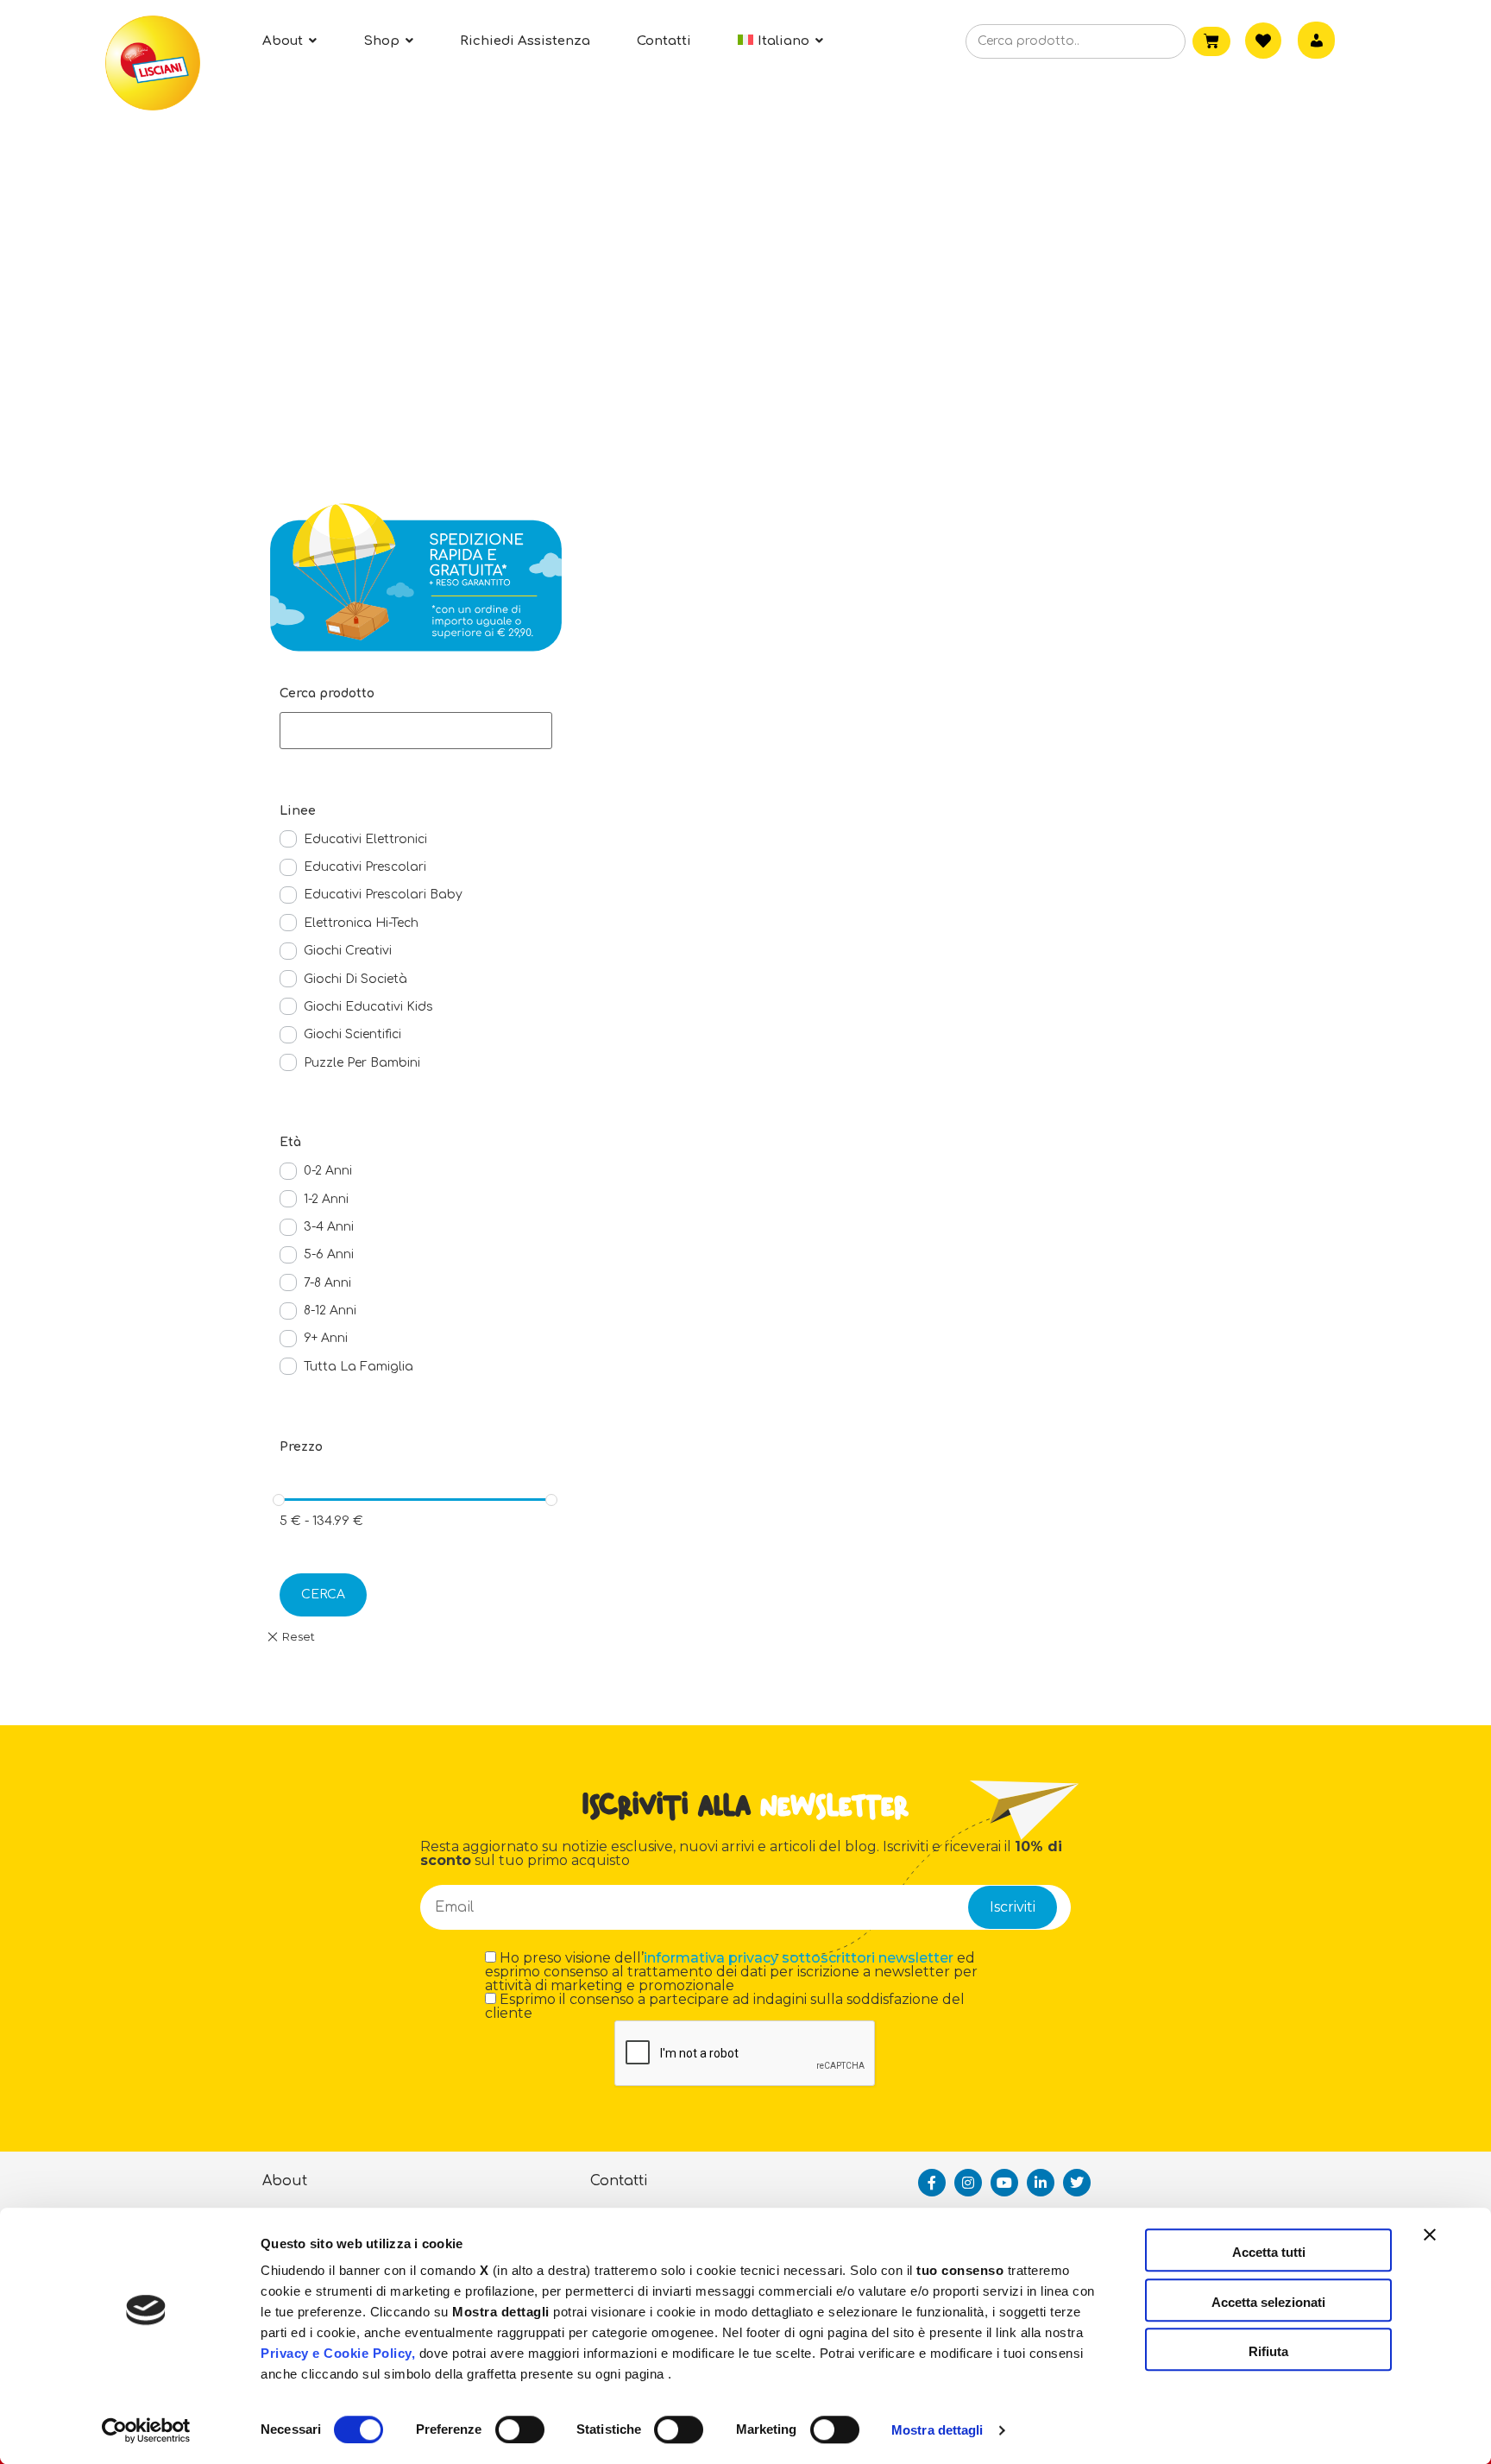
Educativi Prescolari (365, 867)
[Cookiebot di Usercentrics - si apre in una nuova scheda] (146, 2430)
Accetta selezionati (1268, 2302)
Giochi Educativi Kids (368, 1007)
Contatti (619, 2181)
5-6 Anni (329, 1254)
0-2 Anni (328, 1171)
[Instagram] (968, 2183)
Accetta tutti (1269, 2252)
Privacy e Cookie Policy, (338, 2353)
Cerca (323, 1594)
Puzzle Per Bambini (362, 1063)
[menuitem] (780, 41)
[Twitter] (1077, 2183)
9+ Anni (326, 1338)
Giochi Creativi (348, 951)
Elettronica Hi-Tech (361, 923)
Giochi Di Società (355, 979)
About (285, 2181)
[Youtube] (1004, 2183)
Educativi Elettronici (365, 839)
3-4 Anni (329, 1227)
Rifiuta (1268, 2351)
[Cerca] (1145, 42)
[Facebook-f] (932, 2183)
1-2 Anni (326, 1199)
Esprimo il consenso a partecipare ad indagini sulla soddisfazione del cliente (725, 2007)
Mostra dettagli (937, 2430)
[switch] (520, 2429)
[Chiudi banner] (1430, 2250)
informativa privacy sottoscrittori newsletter (799, 1958)
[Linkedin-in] (1041, 2183)
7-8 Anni (327, 1283)
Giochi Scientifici (352, 1034)
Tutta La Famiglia (359, 1367)
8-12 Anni (330, 1311)
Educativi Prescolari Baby (383, 895)
